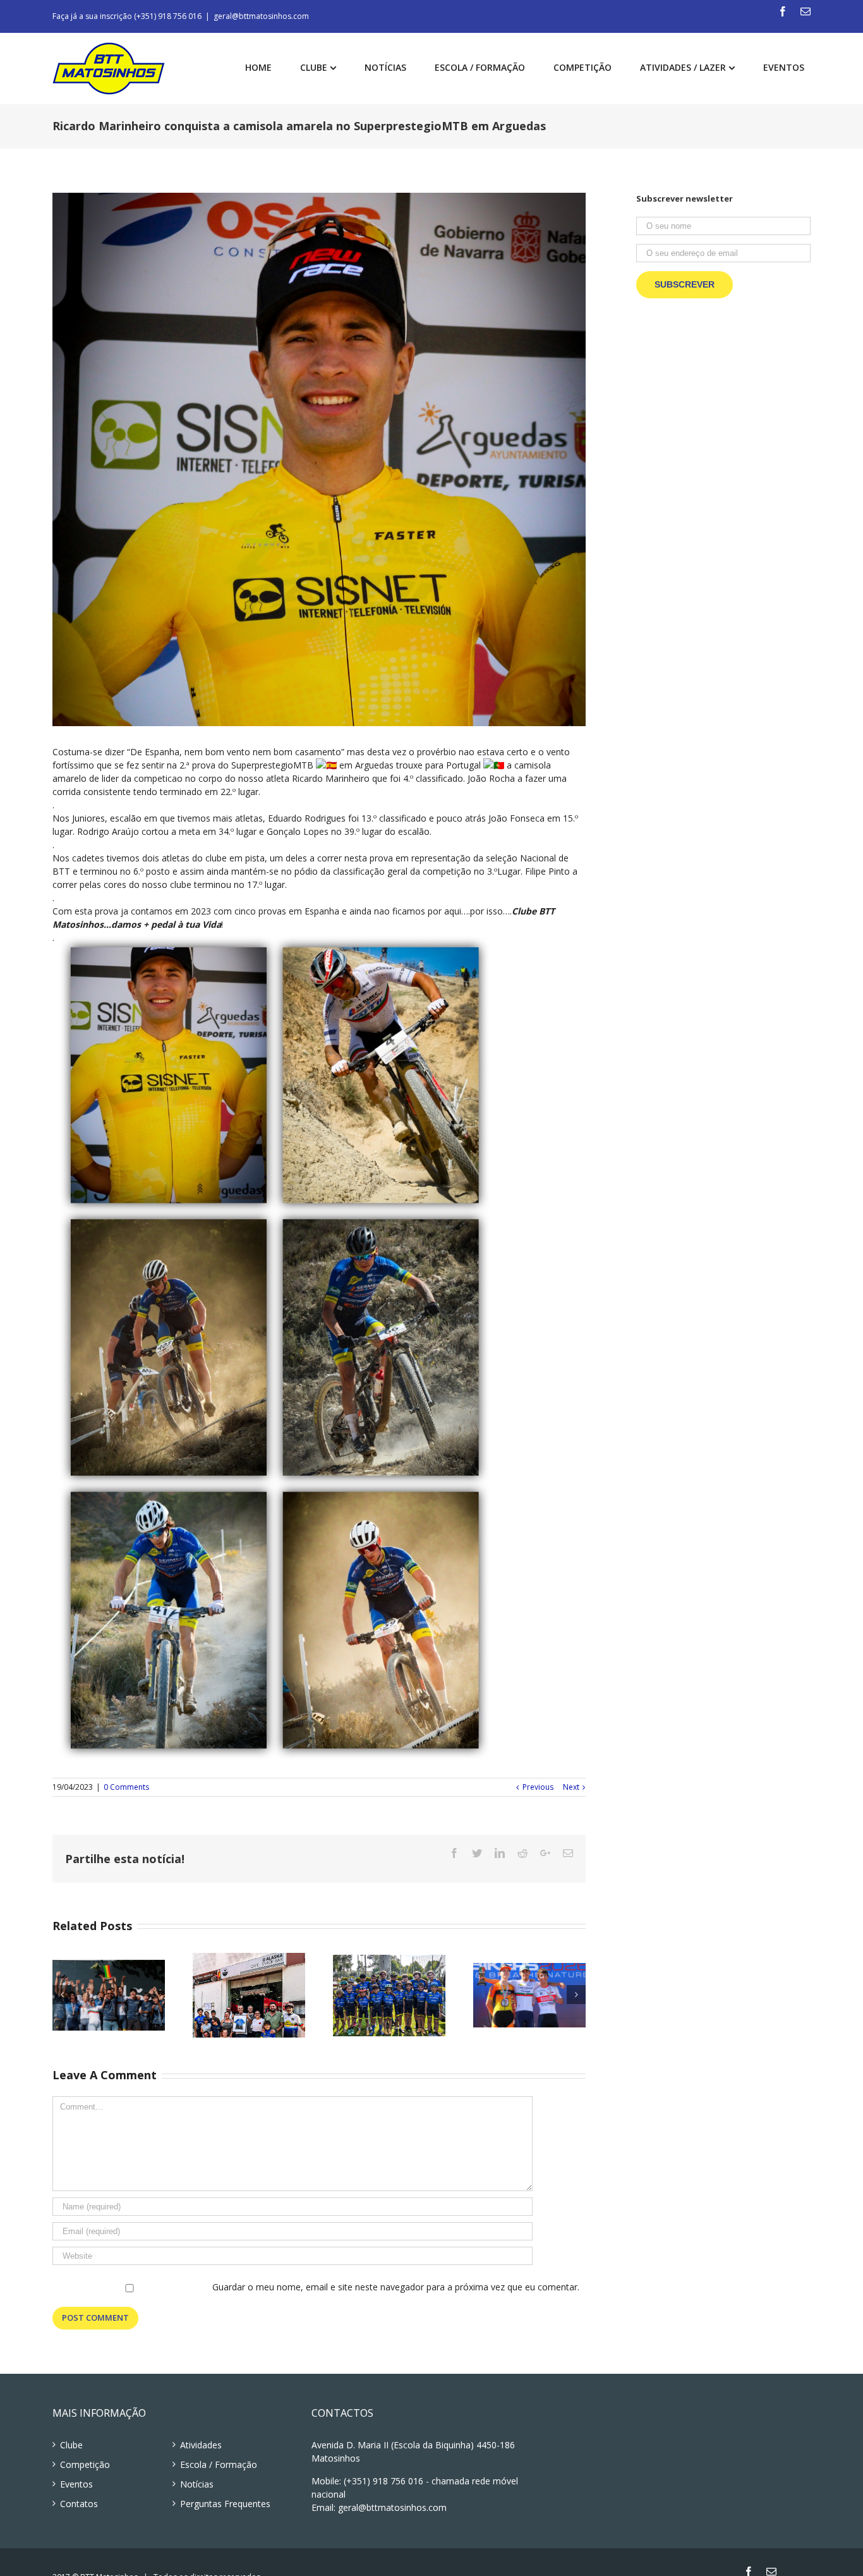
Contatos (79, 2504)
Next (571, 1787)
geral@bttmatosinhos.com (261, 16)
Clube (71, 2445)
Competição (85, 2464)
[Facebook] (783, 11)
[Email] (806, 11)
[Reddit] (522, 1853)
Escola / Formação (219, 2464)
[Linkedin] (500, 1853)
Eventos (76, 2484)
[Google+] (545, 1853)
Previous (538, 1787)
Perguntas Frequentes (225, 2504)
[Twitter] (477, 1853)
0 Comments (126, 1787)
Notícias (197, 2484)
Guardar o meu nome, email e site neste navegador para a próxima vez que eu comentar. (396, 2287)
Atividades (201, 2445)
